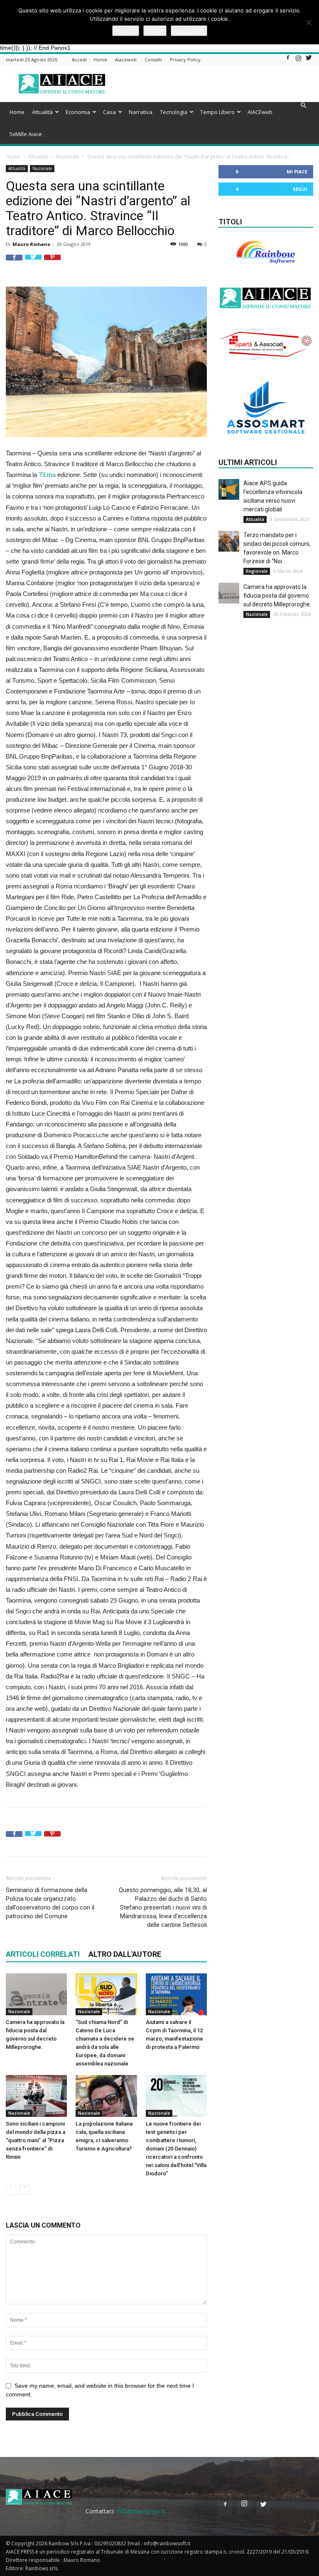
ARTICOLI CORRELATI (43, 1954)
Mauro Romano (31, 244)
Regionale (257, 571)
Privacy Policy (185, 60)
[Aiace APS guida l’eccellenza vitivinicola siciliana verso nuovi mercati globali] (229, 489)
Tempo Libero (217, 112)
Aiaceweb (126, 60)
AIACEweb (260, 112)
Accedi (79, 60)
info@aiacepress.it (141, 2511)
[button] (303, 106)
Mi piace (297, 171)
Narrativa (141, 112)
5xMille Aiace (26, 134)
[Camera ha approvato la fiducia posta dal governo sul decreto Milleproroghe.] (36, 1994)
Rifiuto (155, 31)
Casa (109, 112)
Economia (78, 112)
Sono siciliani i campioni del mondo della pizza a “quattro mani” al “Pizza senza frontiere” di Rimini (36, 2140)
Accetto (126, 31)
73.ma (47, 475)
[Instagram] (298, 60)
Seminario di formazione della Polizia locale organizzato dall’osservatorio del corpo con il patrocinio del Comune (50, 1903)
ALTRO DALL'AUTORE (125, 1954)
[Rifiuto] (309, 22)
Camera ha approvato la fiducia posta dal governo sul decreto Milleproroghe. (277, 596)
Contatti (153, 60)
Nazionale (67, 157)
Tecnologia (174, 112)
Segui (300, 189)
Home (100, 60)
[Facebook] (288, 60)
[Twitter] (309, 60)
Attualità (42, 112)
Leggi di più (189, 31)
